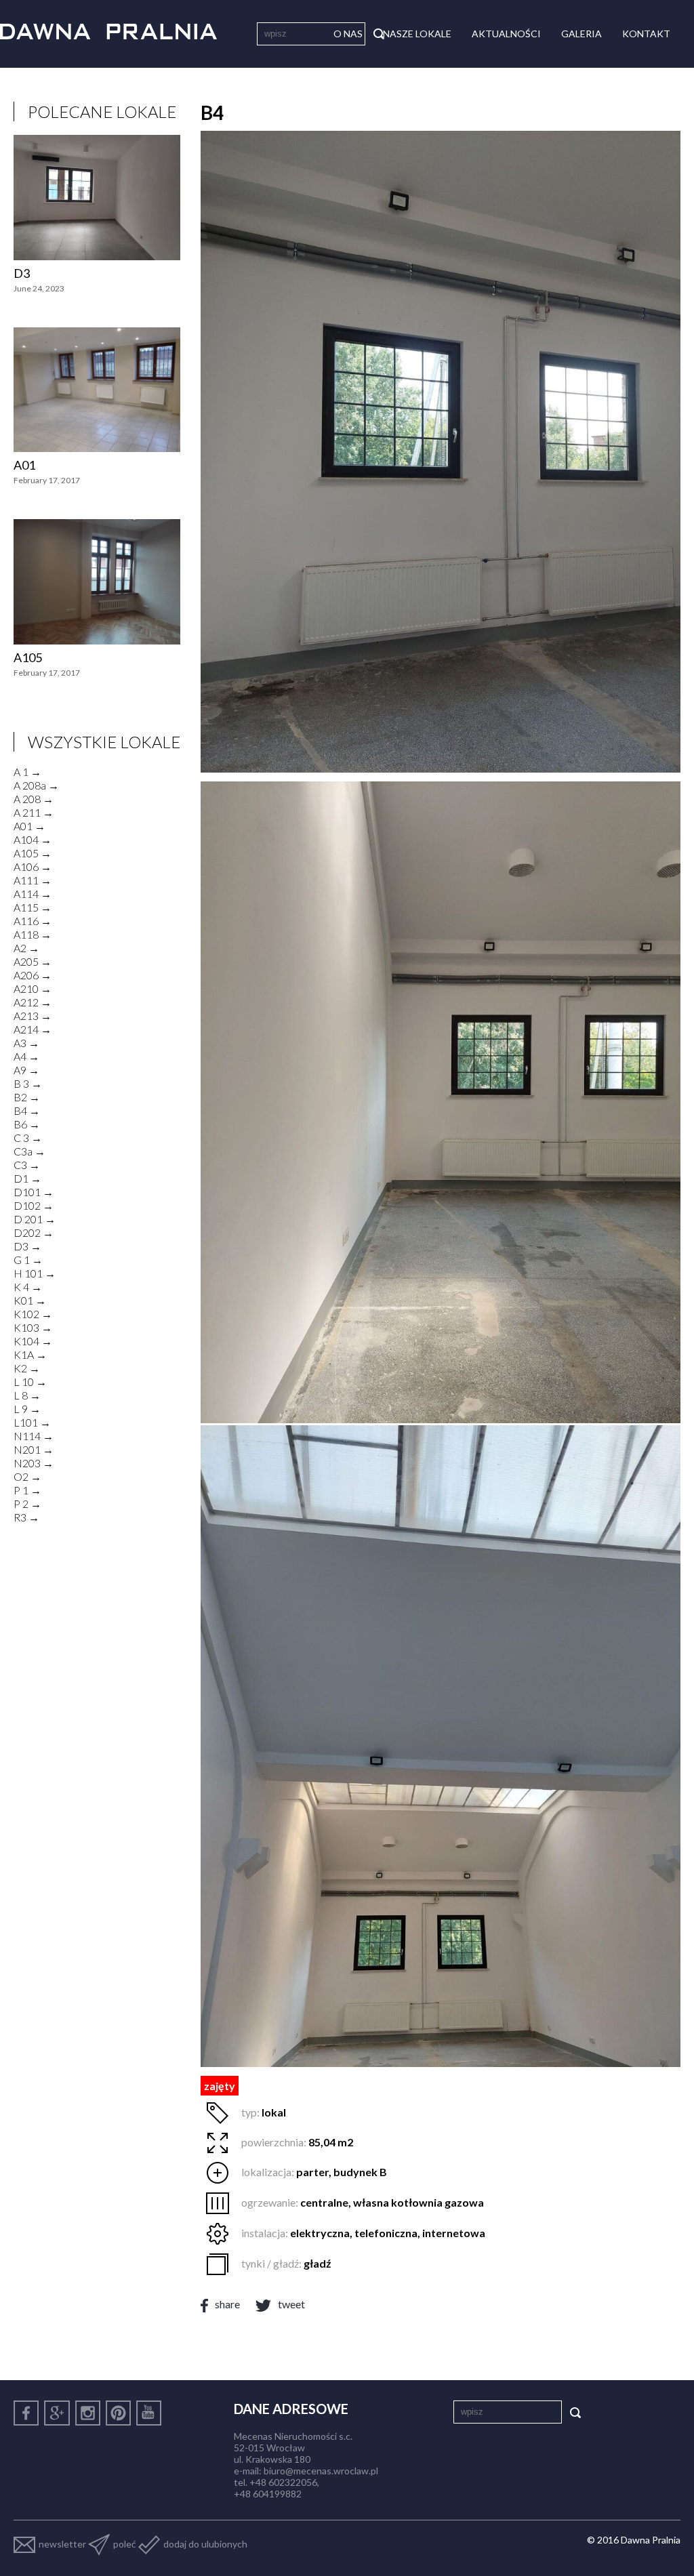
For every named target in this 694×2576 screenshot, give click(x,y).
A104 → (33, 839)
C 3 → (28, 1138)
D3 (22, 273)
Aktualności (506, 34)
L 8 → (27, 1395)
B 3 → (28, 1083)
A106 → (33, 866)
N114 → (34, 1436)
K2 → (27, 1368)
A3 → (26, 1043)
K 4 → (28, 1287)
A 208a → (36, 785)
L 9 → (27, 1409)
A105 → (33, 853)
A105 (28, 657)
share (227, 2304)
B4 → (27, 1110)
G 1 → (28, 1260)
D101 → (34, 1192)
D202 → (34, 1232)
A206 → (33, 975)
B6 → (27, 1124)
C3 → (27, 1165)
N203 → (34, 1463)
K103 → (33, 1327)
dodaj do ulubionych (205, 2544)
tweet (291, 2304)
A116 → (33, 921)
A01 (24, 465)
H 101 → (35, 1273)
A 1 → (27, 772)
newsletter (62, 2544)
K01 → (30, 1300)
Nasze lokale (417, 34)
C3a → (29, 1151)
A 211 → (34, 812)
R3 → (26, 1517)
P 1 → (27, 1490)
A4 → (26, 1056)
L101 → (32, 1422)
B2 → (27, 1097)
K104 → (33, 1341)
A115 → (33, 907)
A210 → (33, 988)
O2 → (27, 1476)
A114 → (33, 894)
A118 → (33, 934)
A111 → (33, 880)
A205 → (33, 961)
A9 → (26, 1070)
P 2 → (27, 1504)
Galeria (581, 34)
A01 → (29, 826)
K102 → (33, 1314)
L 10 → (30, 1382)
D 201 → (35, 1219)
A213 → (33, 1016)
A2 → (26, 948)
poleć (125, 2544)
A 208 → (34, 799)
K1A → (30, 1354)
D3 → (27, 1246)
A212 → (33, 1002)
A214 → (33, 1029)
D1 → (27, 1178)
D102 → (34, 1205)
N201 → (34, 1449)
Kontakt (646, 34)
